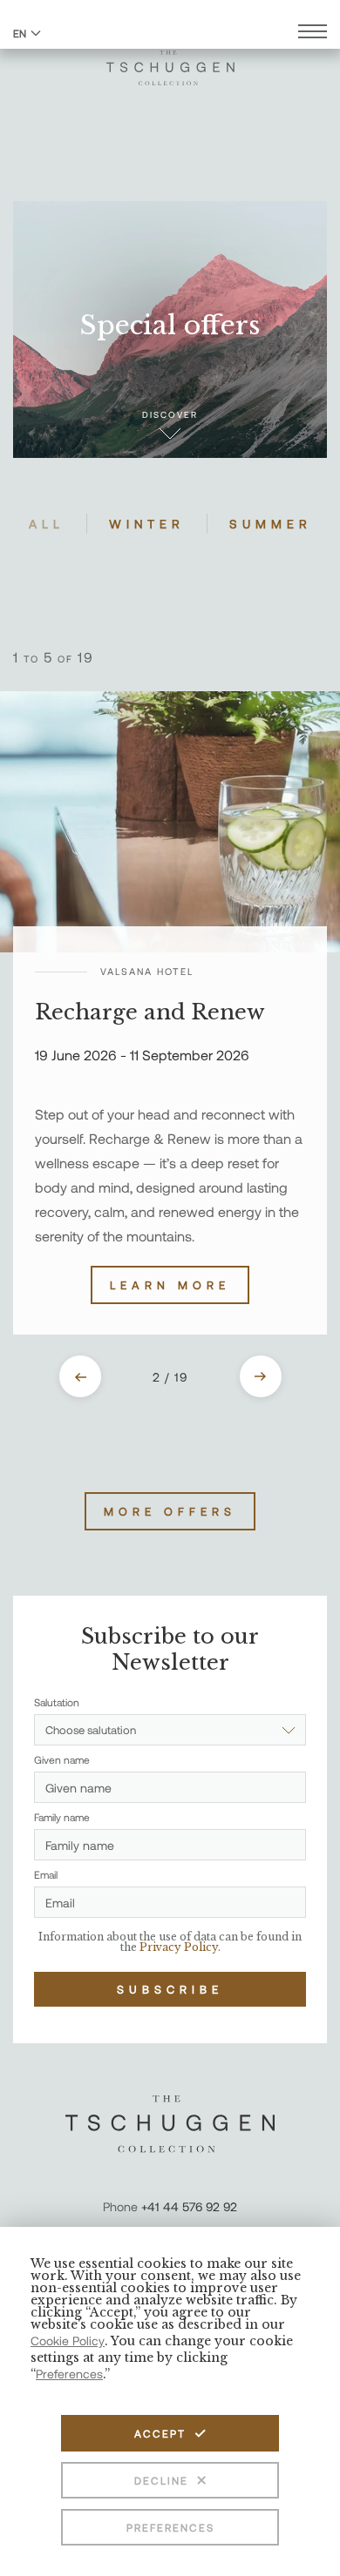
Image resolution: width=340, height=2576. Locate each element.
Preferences (170, 2527)
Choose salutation (91, 1730)
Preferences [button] (69, 2374)
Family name (62, 1817)
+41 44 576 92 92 (189, 2206)
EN (20, 33)
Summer (271, 524)
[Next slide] (261, 1376)
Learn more (170, 1285)
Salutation (57, 1702)
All (47, 524)
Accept (160, 2433)
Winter (147, 524)
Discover (170, 414)
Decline (161, 2480)
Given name (62, 1759)
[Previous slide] (80, 1376)
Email (46, 1874)
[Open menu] (313, 34)
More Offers (170, 1511)
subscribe (170, 1989)
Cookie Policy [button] (68, 2341)
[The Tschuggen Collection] (170, 60)
